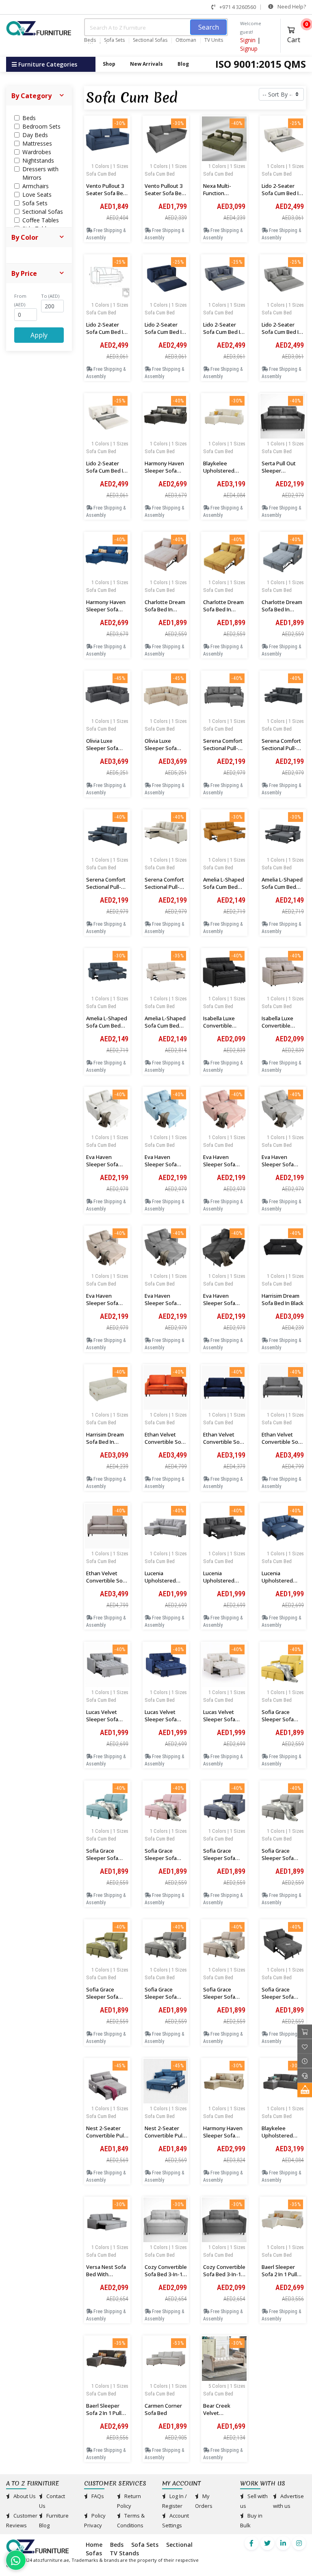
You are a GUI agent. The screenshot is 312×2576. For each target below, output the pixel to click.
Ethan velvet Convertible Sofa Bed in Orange (165, 1442)
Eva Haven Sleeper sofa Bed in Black (219, 1303)
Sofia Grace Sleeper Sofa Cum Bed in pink (164, 1858)
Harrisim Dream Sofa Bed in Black (283, 1299)
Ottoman (186, 40)
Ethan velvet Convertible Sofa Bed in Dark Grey (282, 1442)
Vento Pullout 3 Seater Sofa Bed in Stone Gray (165, 193)
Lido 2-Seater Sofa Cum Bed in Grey (282, 332)
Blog (183, 64)
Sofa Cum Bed (101, 174)
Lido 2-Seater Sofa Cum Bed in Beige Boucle (282, 193)
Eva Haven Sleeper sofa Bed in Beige (102, 1303)
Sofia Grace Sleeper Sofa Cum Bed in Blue (223, 1858)
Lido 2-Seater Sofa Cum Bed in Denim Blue (223, 332)
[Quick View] (107, 202)
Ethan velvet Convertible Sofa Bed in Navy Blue (224, 1442)
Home (94, 2545)
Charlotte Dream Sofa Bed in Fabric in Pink (165, 609)
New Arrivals (146, 64)
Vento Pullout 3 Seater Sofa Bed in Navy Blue (106, 193)
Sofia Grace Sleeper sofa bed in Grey (161, 1997)
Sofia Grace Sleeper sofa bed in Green (102, 1997)
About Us (24, 2496)
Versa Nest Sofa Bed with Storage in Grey (106, 2274)
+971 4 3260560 (237, 7)
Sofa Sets (114, 40)
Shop (109, 64)
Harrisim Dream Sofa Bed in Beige (105, 1442)
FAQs (97, 2496)
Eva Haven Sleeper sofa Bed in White (102, 1164)
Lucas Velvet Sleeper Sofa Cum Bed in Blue (165, 1719)
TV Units (214, 40)
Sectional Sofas (150, 40)
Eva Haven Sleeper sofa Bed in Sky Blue (164, 1164)
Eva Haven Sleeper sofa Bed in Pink (219, 1164)
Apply (39, 335)
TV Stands (124, 2553)
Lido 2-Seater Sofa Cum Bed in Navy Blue (165, 332)
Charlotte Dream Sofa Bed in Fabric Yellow (223, 609)
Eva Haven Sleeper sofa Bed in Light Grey (283, 1164)
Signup (249, 48)
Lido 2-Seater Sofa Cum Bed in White (106, 471)
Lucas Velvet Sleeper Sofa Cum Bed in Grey (106, 1719)
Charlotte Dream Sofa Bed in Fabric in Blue (282, 609)
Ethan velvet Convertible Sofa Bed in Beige (107, 1580)
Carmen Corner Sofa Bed (163, 2409)
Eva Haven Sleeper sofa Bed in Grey (161, 1303)
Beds (90, 40)
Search (209, 27)
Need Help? (291, 6)
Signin (248, 40)
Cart (297, 34)
